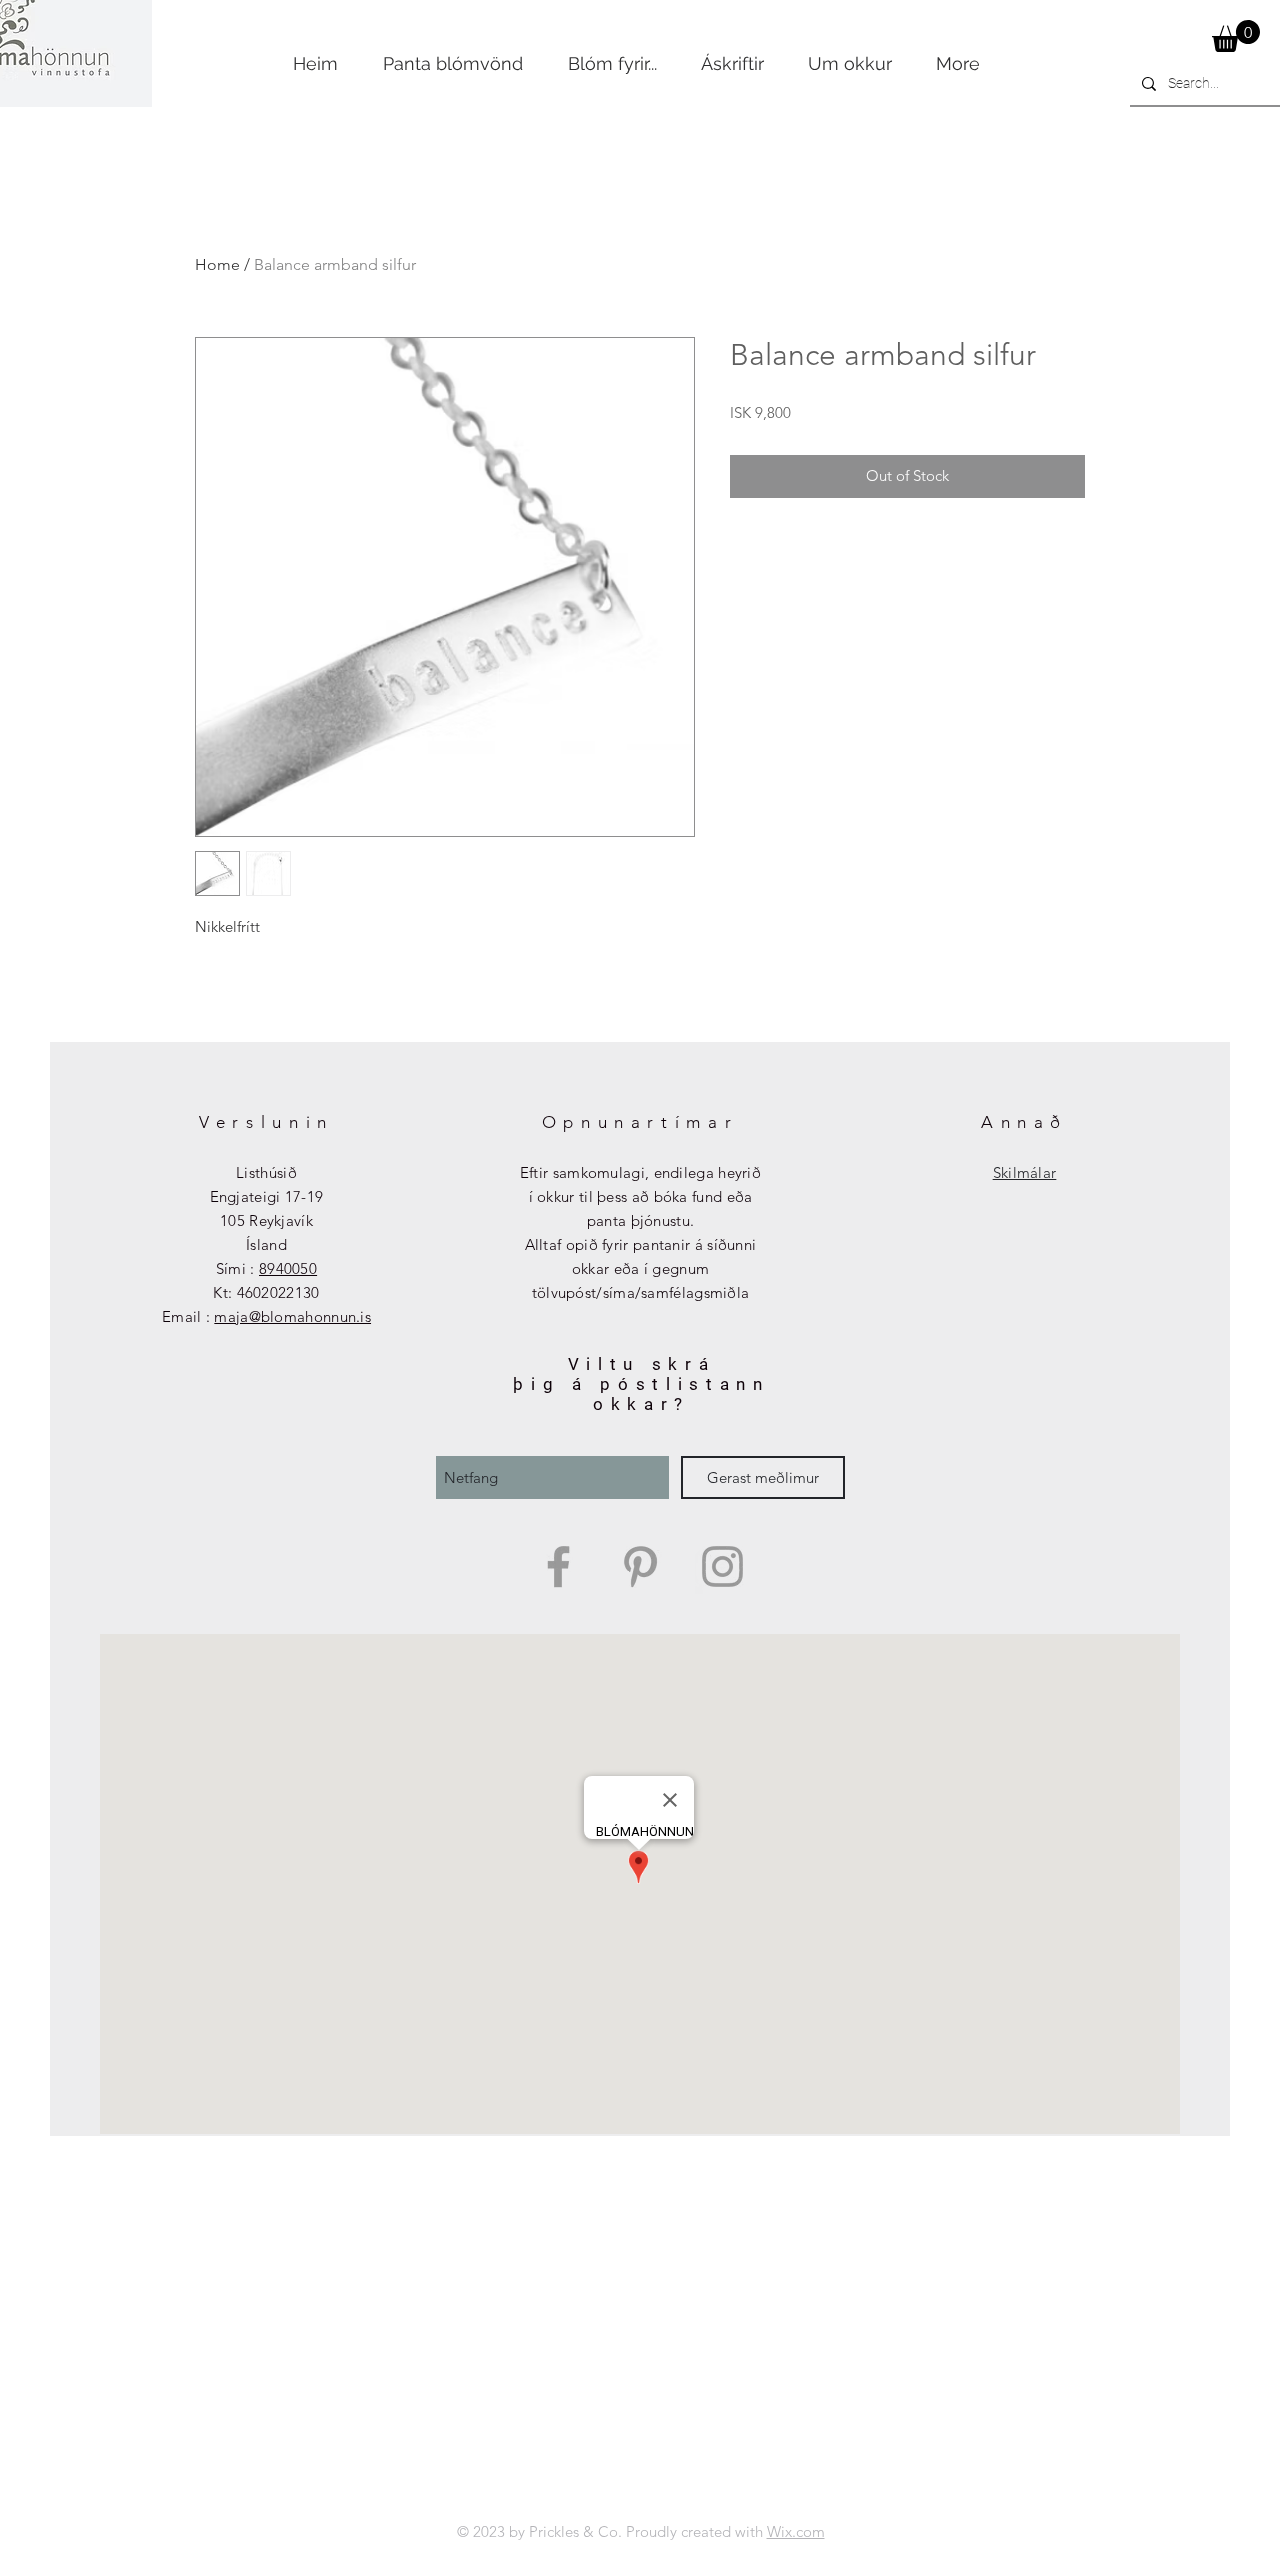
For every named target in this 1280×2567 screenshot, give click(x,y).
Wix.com (796, 2531)
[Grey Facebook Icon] (558, 1566)
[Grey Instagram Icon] (722, 1566)
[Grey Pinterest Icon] (640, 1566)
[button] (1236, 36)
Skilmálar (1025, 1172)
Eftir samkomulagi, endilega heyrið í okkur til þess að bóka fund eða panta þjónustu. (640, 1196)
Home (217, 264)
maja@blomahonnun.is (292, 1316)
